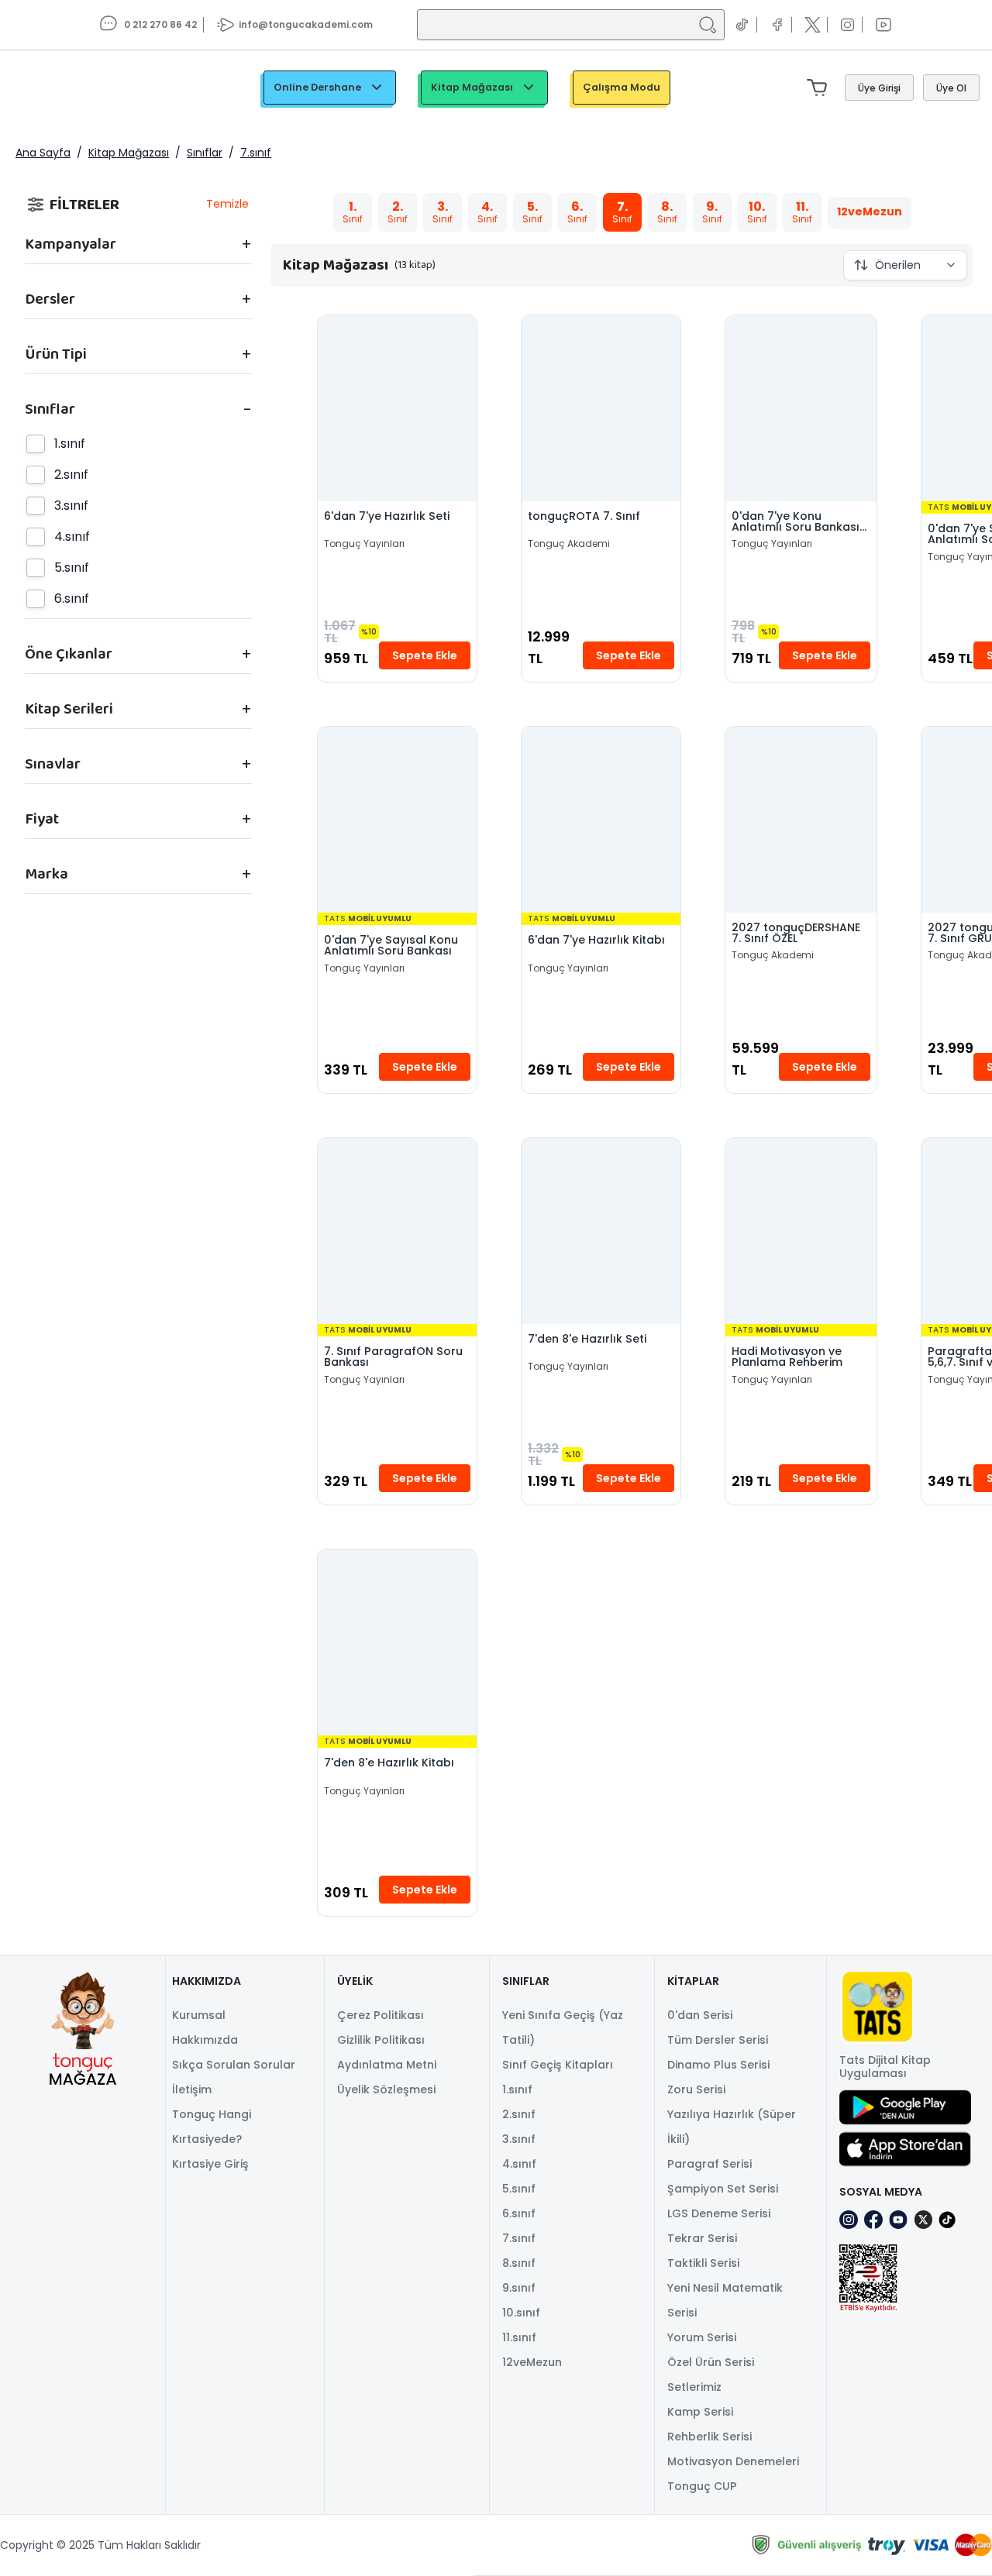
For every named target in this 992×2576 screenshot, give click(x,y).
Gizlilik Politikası (381, 2040)
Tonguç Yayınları (364, 544)
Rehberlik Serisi (710, 2437)
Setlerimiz (694, 2387)
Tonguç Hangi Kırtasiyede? (212, 2127)
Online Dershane (317, 87)
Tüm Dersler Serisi (718, 2040)
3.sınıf (519, 2139)
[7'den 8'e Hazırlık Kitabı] (397, 1642)
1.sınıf (517, 2089)
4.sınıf (519, 2164)
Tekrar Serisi (702, 2238)
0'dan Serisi (700, 2015)
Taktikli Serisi (703, 2263)
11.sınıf (519, 2337)
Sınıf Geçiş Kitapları (558, 2065)
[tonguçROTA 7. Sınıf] (601, 408)
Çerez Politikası (381, 2015)
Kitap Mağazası (472, 87)
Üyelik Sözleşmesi (386, 2089)
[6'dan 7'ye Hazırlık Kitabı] (601, 820)
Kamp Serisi (700, 2412)
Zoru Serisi (696, 2089)
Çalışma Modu (622, 87)
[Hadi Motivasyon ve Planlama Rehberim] (801, 1231)
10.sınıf (521, 2313)
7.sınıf (256, 153)
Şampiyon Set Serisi (723, 2189)
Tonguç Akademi (569, 544)
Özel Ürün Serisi (711, 2362)
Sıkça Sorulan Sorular (234, 2065)
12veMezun (532, 2362)
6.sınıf (519, 2213)
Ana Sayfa (43, 153)
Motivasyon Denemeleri (733, 2461)
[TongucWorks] (70, 88)
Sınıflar (205, 153)
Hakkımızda (205, 2040)
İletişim (192, 2089)
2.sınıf (519, 2114)
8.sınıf (519, 2263)
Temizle (227, 204)
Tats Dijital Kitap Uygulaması (885, 2067)
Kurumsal (199, 2015)
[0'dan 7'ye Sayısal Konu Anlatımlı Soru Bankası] (397, 820)
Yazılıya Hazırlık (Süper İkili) (732, 2127)
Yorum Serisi (702, 2337)
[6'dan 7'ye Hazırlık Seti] (397, 408)
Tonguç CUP (702, 2486)
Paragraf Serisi (710, 2164)
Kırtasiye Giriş (210, 2164)
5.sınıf (519, 2189)
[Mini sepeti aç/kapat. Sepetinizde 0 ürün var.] (820, 88)
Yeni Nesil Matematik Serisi (725, 2300)
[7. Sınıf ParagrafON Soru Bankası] (397, 1231)
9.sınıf (519, 2288)
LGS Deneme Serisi (719, 2213)
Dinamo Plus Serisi (718, 2065)
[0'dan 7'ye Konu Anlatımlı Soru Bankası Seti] (801, 408)
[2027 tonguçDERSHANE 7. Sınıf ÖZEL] (801, 820)
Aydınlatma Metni (387, 2065)
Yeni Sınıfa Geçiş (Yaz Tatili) (563, 2027)
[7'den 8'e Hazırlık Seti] (601, 1231)
